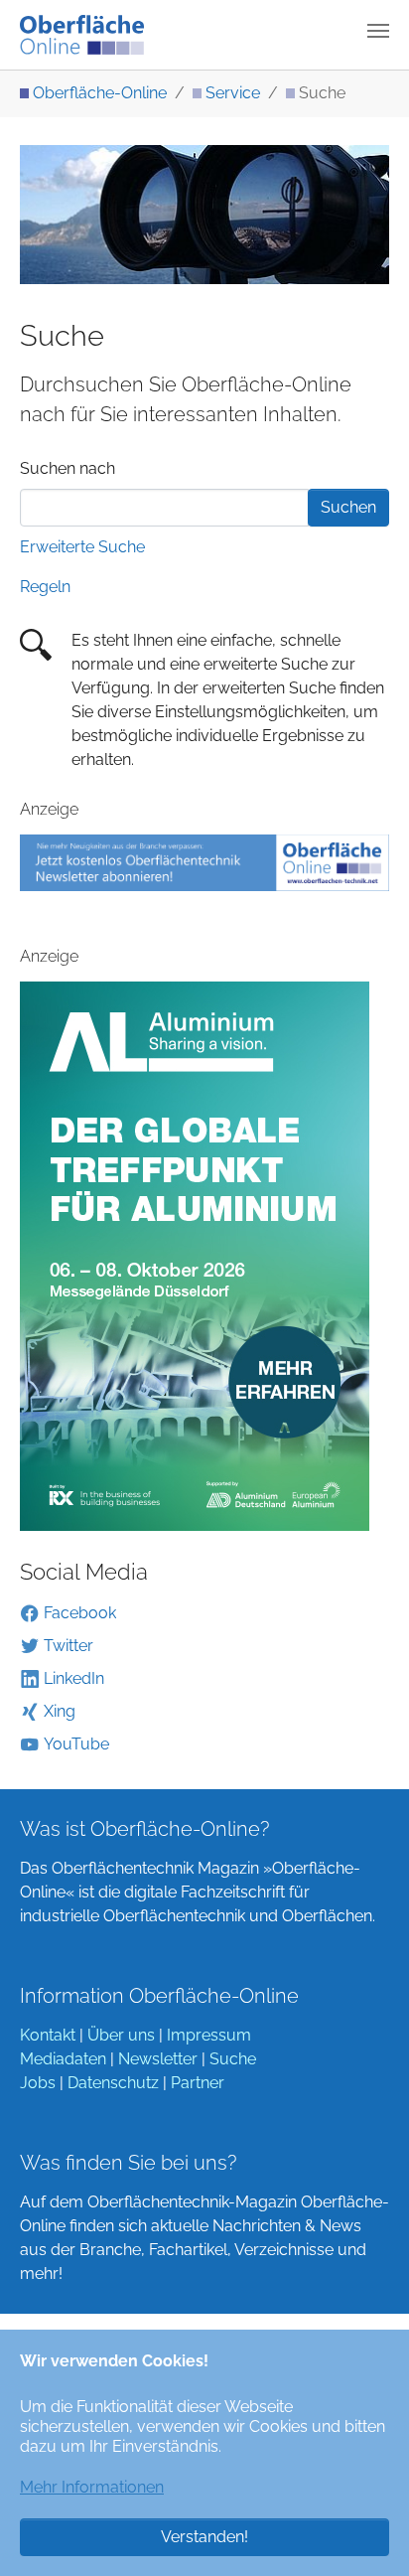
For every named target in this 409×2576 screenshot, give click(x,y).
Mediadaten (63, 2059)
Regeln (45, 587)
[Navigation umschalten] (378, 31)
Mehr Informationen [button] (92, 2487)
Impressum (209, 2035)
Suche (233, 2059)
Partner (198, 2083)
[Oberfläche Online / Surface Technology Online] (82, 35)
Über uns (121, 2035)
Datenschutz (113, 2083)
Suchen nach (68, 468)
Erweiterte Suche (82, 547)
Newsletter (158, 2059)
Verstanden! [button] (204, 2537)
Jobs (38, 2083)
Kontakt (48, 2035)
